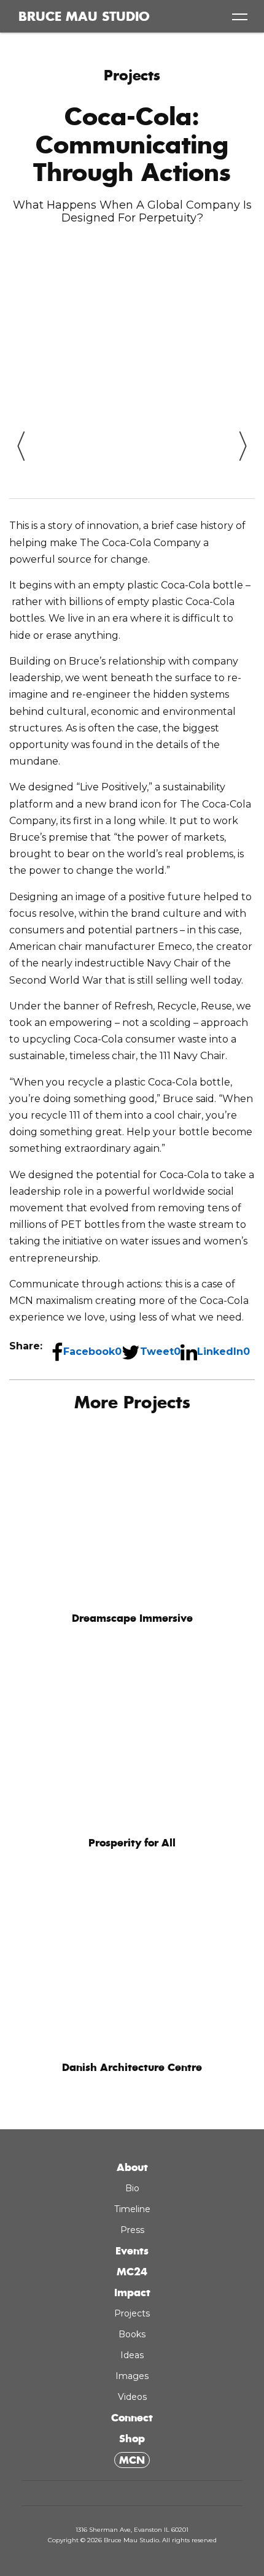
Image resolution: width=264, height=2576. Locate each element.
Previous (21, 439)
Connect (132, 2275)
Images (132, 2234)
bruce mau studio (84, 17)
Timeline (132, 2067)
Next (243, 439)
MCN (132, 2318)
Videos (132, 2254)
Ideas (132, 2213)
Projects (132, 75)
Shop (132, 2296)
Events (132, 2108)
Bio (132, 2046)
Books (132, 2192)
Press (132, 2088)
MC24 (132, 2129)
